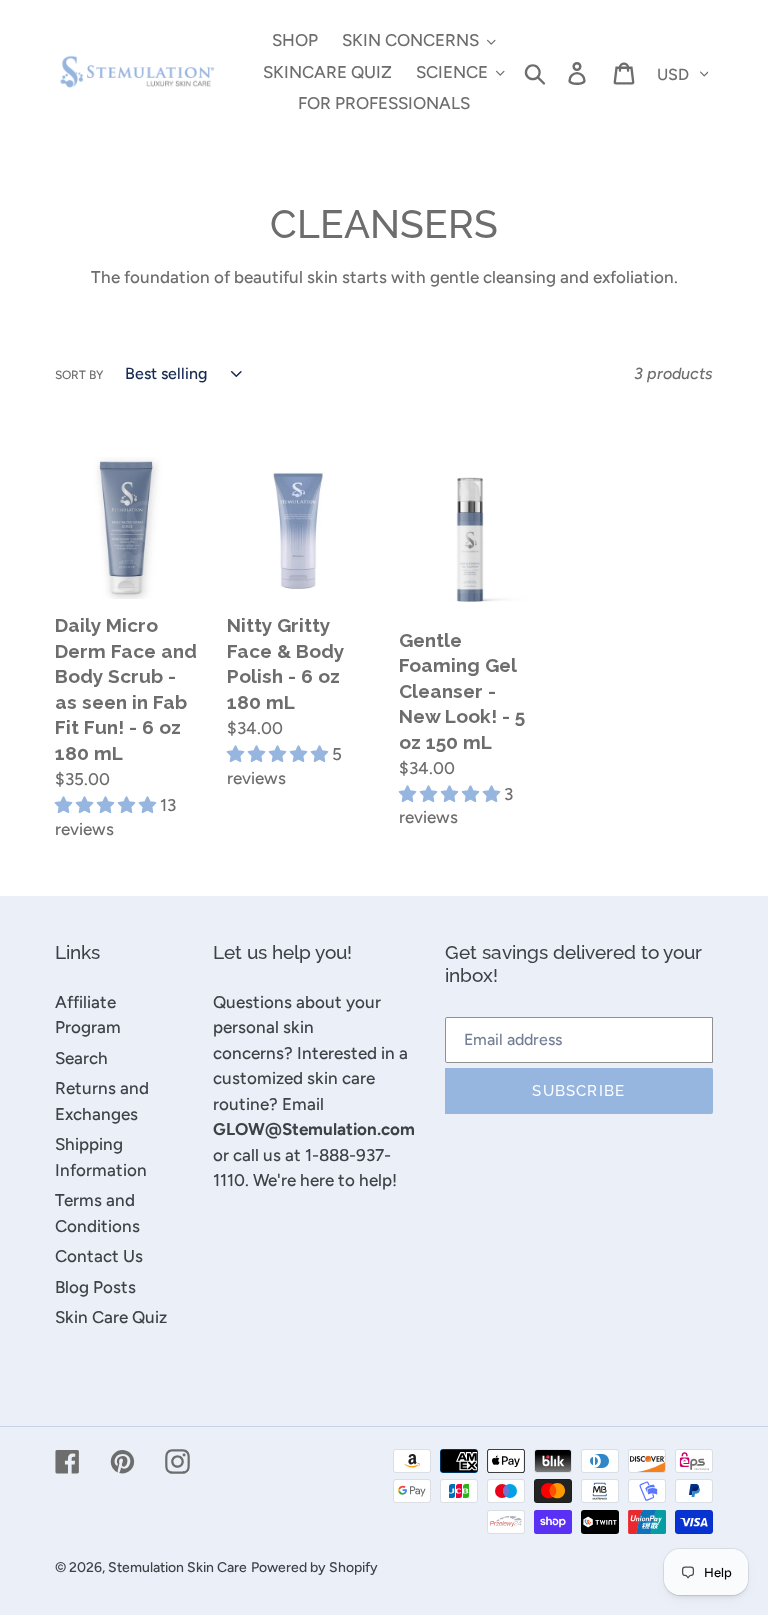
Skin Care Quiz (111, 1317)
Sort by (79, 375)
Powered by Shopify (314, 1567)
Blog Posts (95, 1287)
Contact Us (99, 1256)
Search (81, 1058)
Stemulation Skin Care (177, 1567)
